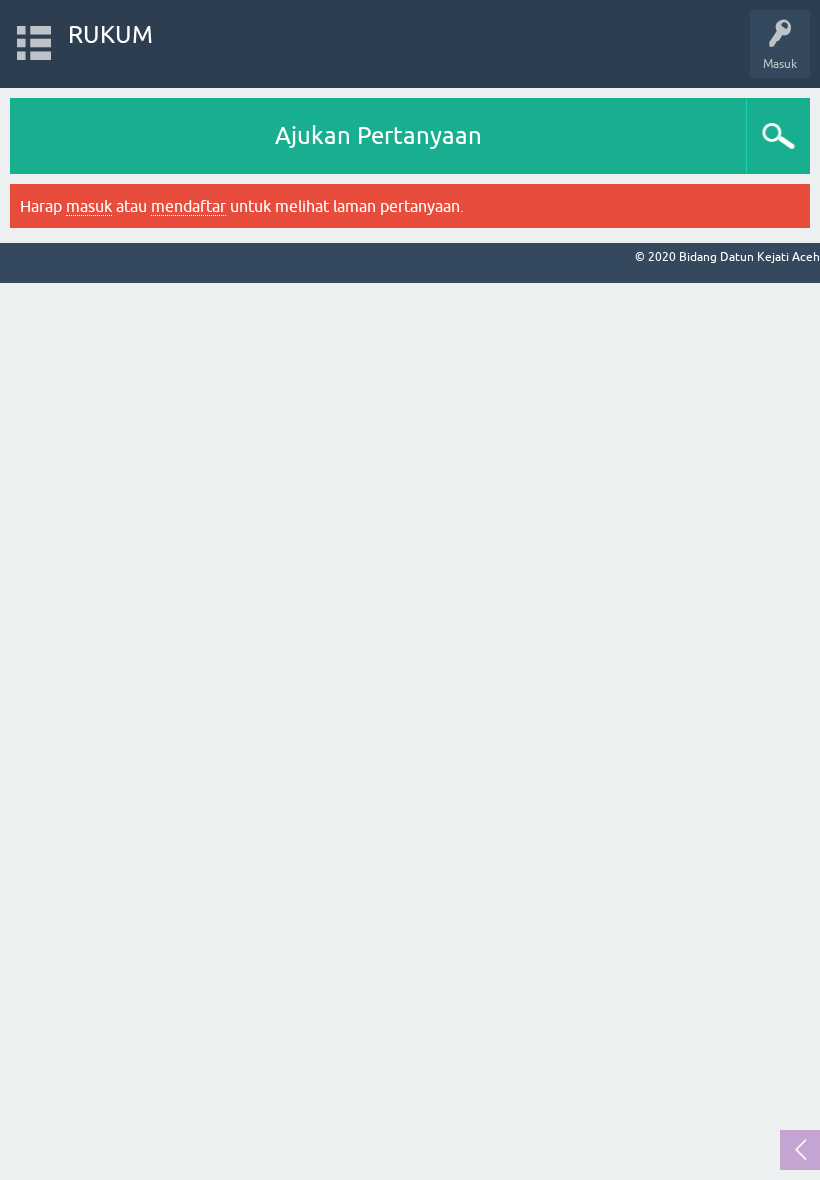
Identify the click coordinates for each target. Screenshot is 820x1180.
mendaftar (188, 206)
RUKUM (110, 34)
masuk (89, 206)
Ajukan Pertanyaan (378, 135)
